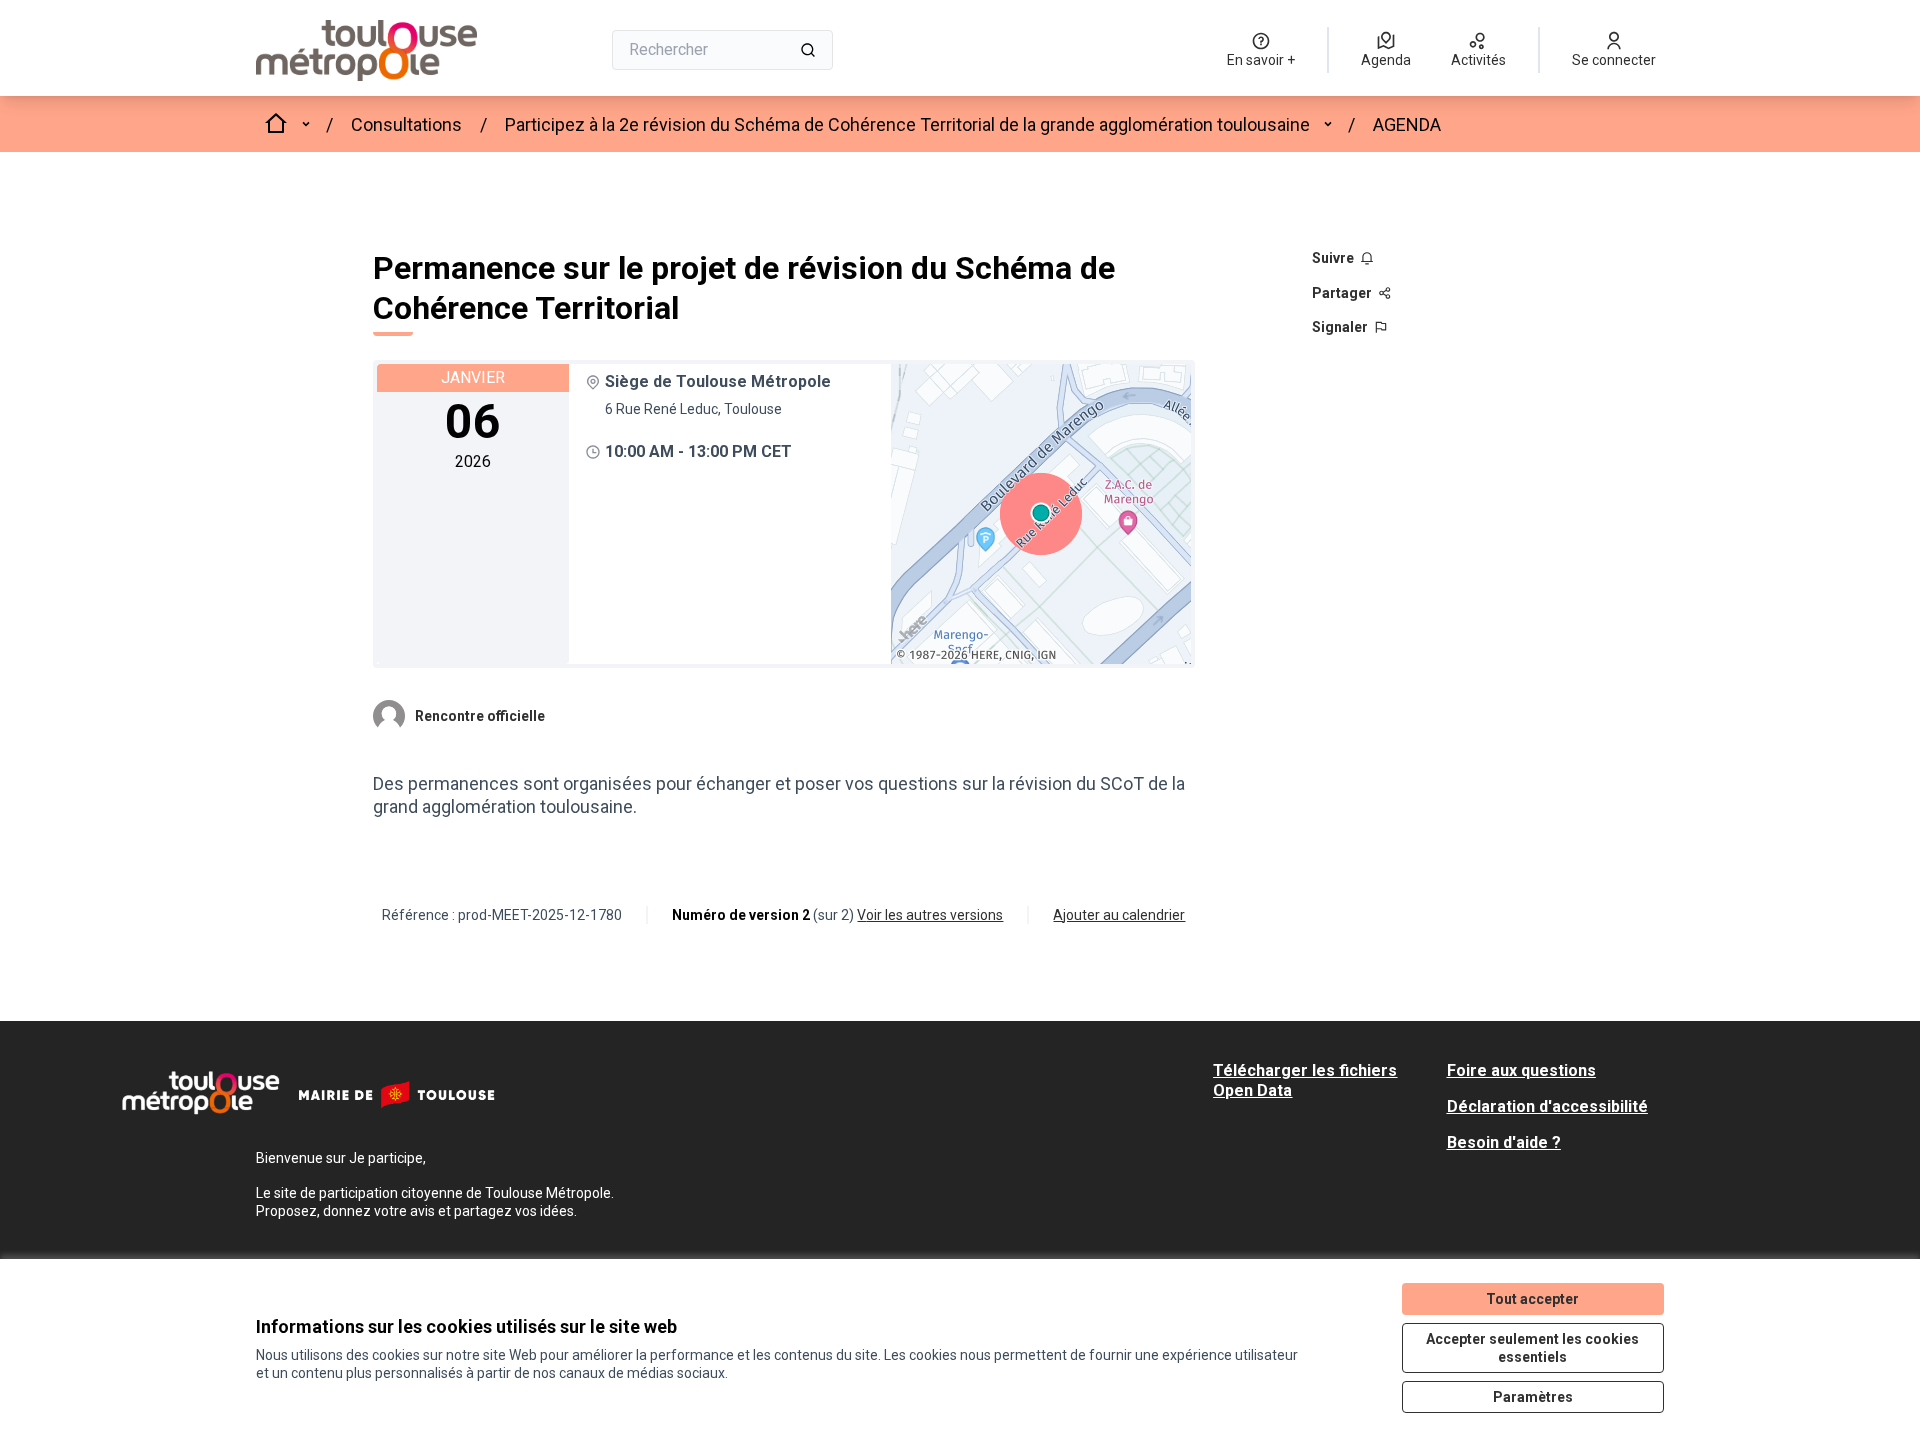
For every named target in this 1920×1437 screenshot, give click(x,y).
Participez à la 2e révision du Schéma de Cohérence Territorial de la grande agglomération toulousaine (907, 124)
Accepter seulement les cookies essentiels (1532, 1348)
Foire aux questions (1521, 1070)
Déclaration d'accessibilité (1547, 1106)
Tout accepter (1532, 1299)
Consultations (406, 124)
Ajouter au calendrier (1119, 915)
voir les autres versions (930, 915)
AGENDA (1407, 124)
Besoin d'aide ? (1504, 1142)
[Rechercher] (808, 50)
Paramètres (1533, 1397)
